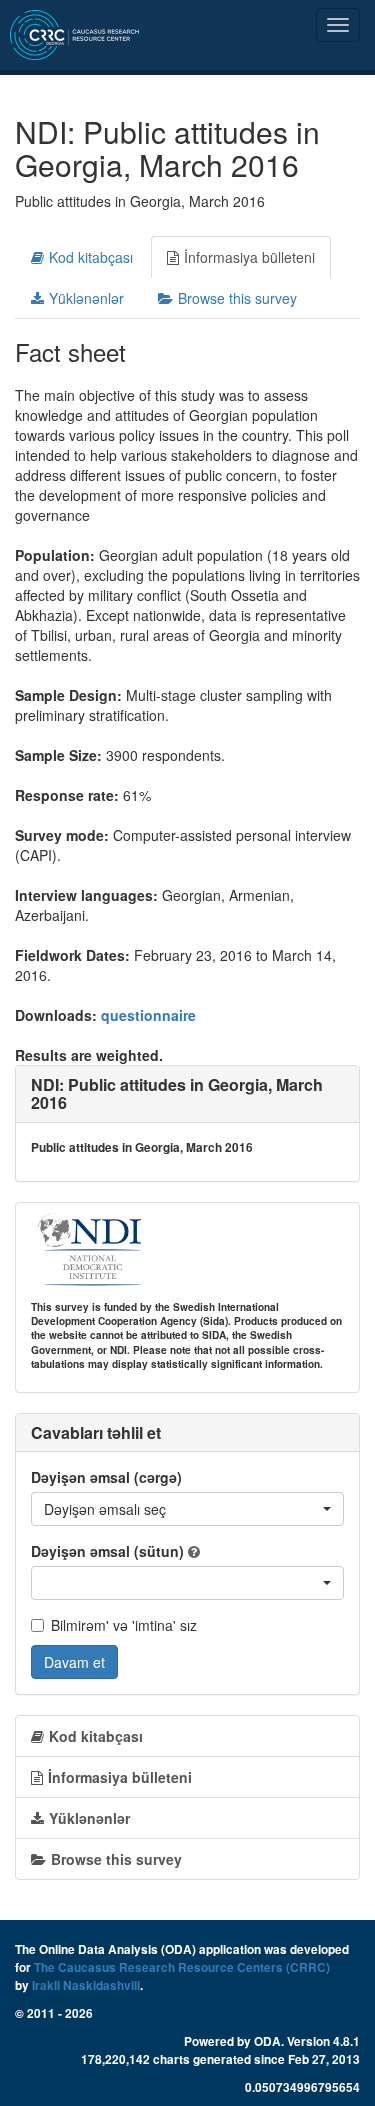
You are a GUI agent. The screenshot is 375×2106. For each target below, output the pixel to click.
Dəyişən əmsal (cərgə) (106, 1477)
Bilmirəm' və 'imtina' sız (124, 1625)
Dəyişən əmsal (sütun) (107, 1551)
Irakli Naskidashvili (86, 1985)
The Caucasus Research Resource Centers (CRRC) (182, 1967)
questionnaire (148, 1015)
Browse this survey (237, 298)
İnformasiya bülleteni (249, 257)
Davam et (74, 1662)
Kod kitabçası (91, 257)
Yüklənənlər (86, 298)
